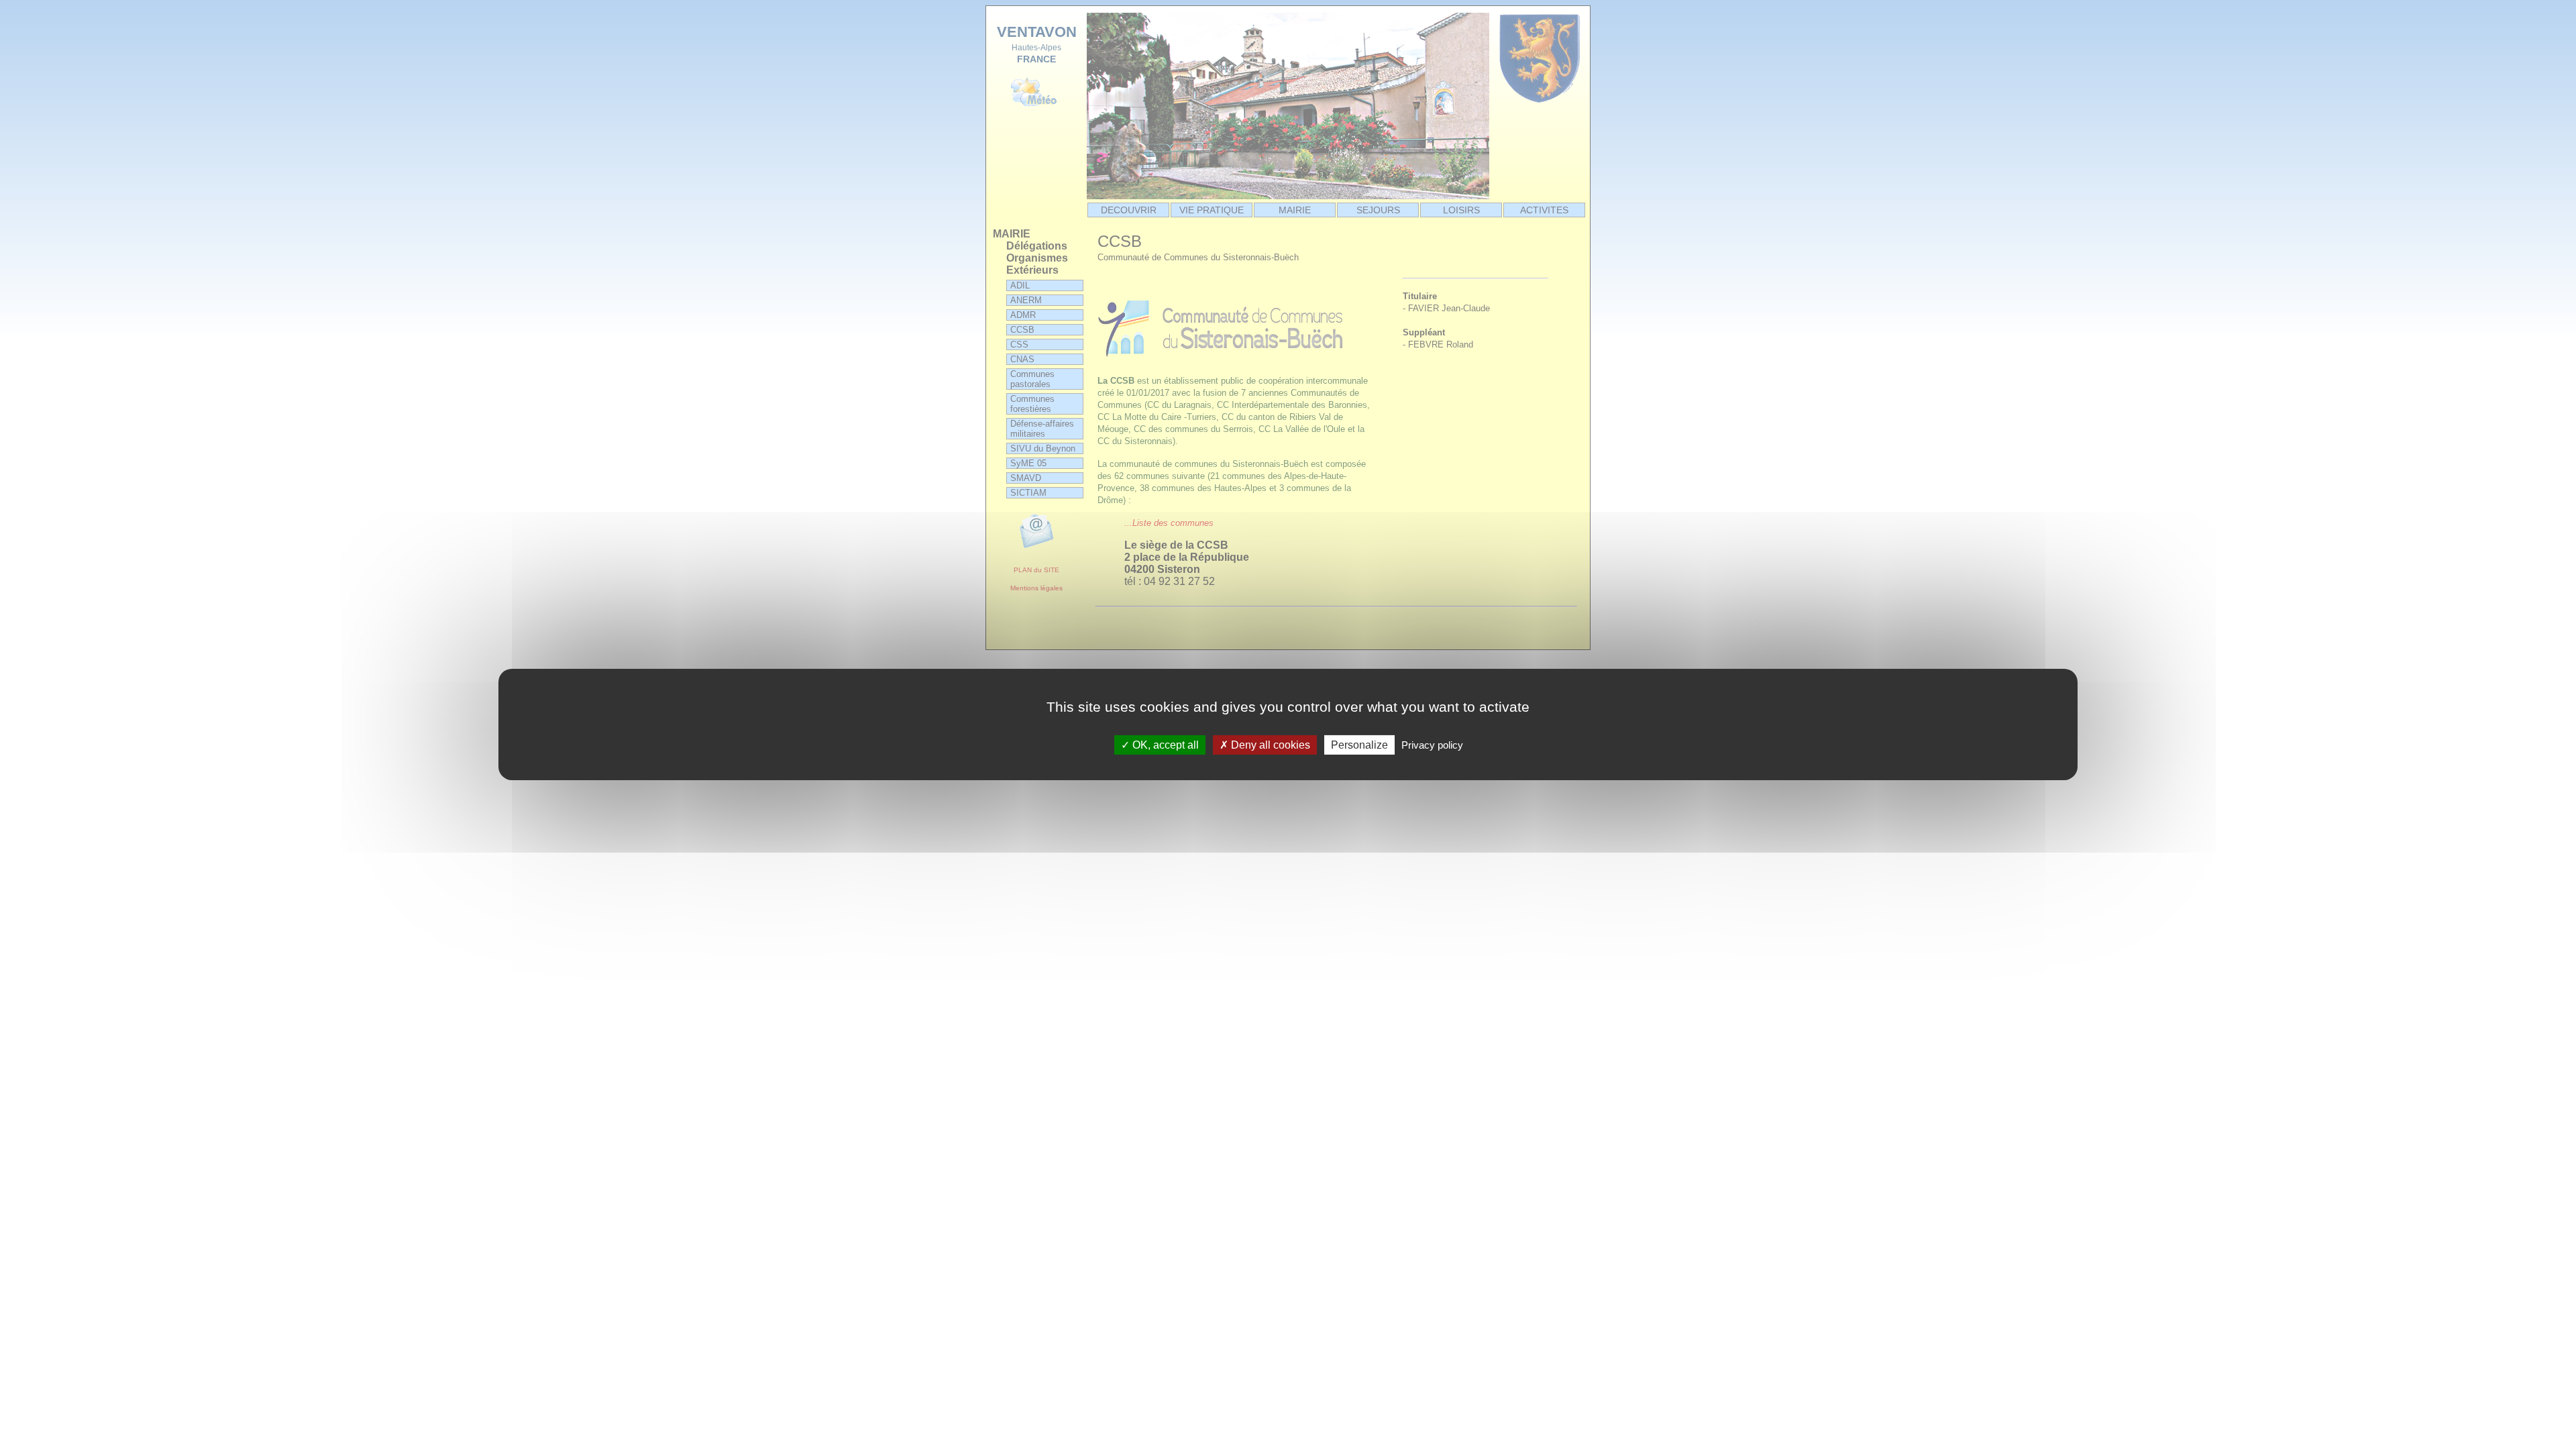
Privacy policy (1432, 745)
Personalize (1359, 745)
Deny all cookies (1269, 745)
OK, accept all (1164, 745)
